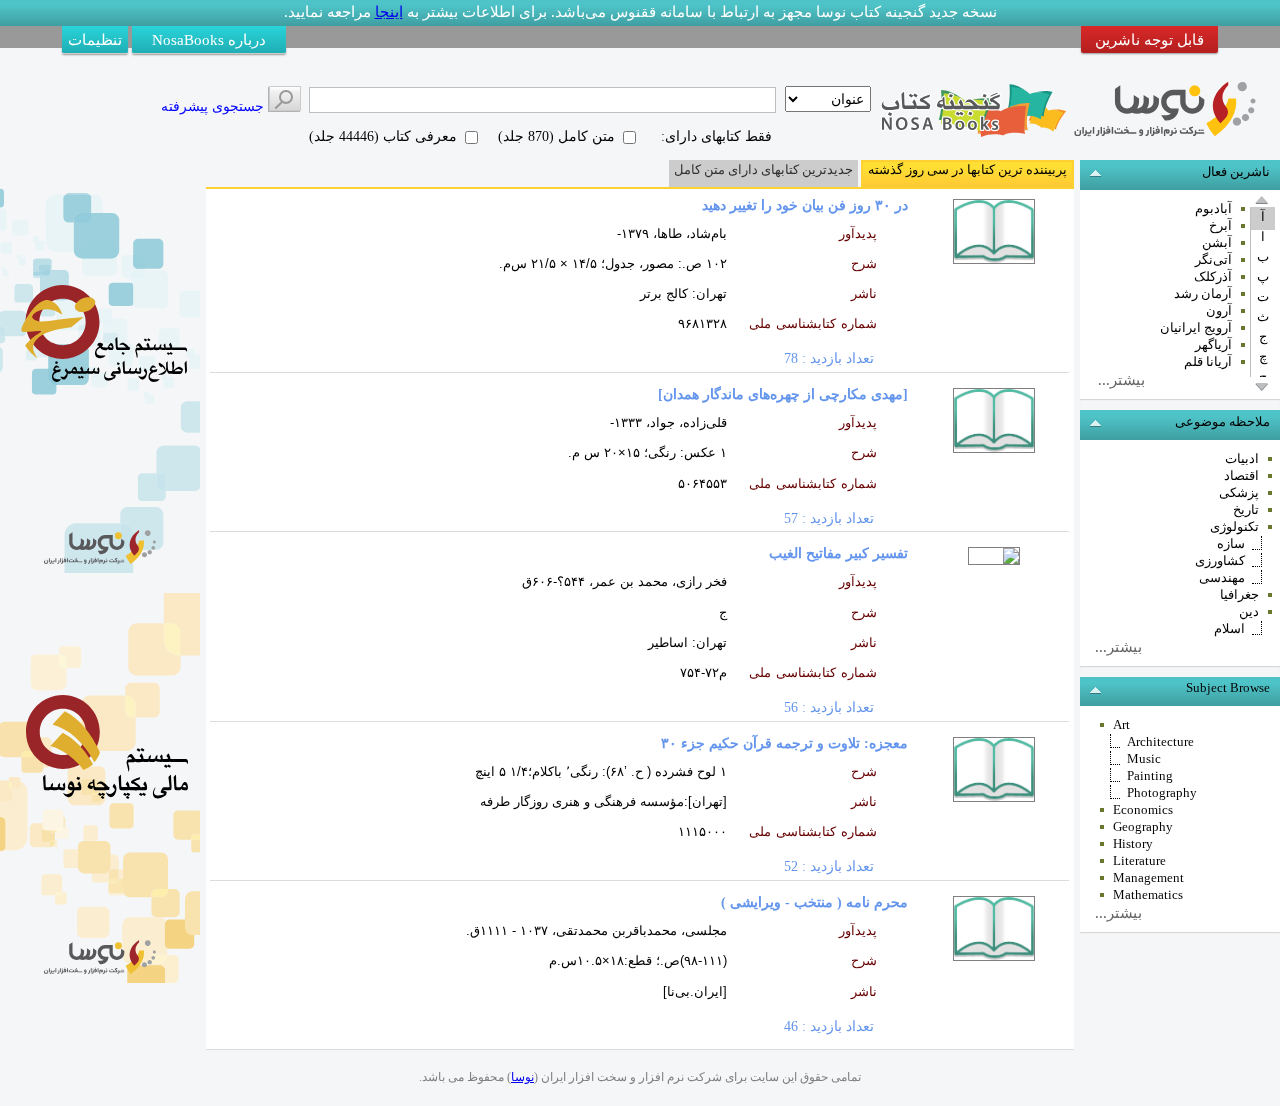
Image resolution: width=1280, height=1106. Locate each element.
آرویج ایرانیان (1196, 327)
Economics (1143, 809)
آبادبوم (1213, 208)
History (1133, 843)
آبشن (1217, 242)
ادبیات (1242, 458)
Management (1148, 877)
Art (1121, 724)
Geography (1143, 826)
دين (1249, 611)
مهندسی (1222, 577)
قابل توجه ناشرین (1149, 39)
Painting (1150, 775)
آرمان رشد (1203, 293)
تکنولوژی (1234, 526)
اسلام (1229, 628)
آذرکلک (1213, 276)
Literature (1139, 860)
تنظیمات (95, 39)
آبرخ (1220, 225)
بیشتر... (1118, 647)
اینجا (389, 12)
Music (1144, 758)
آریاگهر (1213, 344)
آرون (1219, 310)
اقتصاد (1241, 475)
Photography (1162, 792)
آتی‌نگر (1213, 259)
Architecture (1160, 741)
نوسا (522, 1077)
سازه (1231, 543)
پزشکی (1239, 492)
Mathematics (1148, 894)
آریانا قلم (1208, 361)
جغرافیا (1239, 594)
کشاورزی (1220, 560)
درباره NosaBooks (209, 39)
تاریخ (1246, 509)
